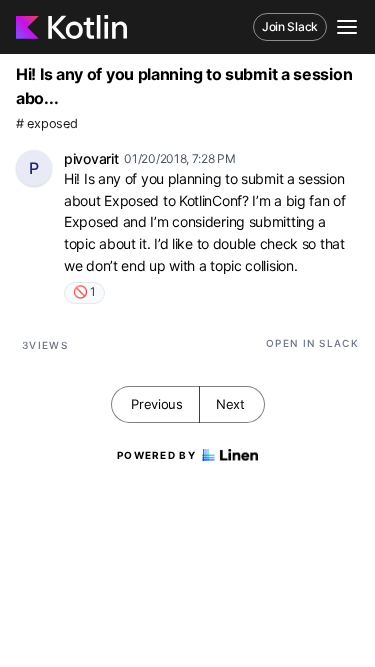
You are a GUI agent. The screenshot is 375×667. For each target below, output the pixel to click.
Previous (157, 404)
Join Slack (290, 26)
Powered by (156, 455)
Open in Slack (312, 343)
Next (230, 404)
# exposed (46, 123)
